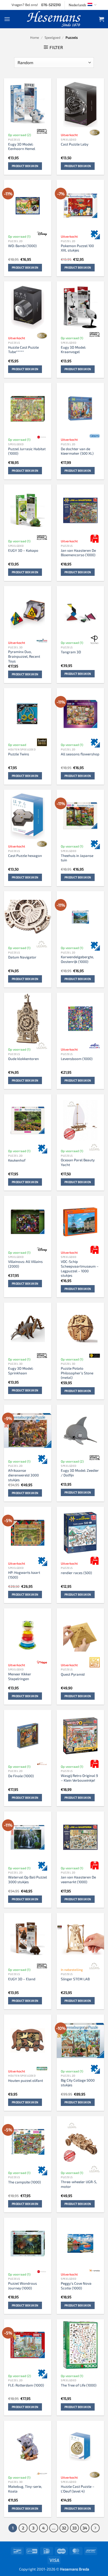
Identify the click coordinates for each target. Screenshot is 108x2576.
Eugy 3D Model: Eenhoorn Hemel (22, 146)
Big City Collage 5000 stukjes (78, 2082)
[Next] (95, 2528)
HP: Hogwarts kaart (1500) (24, 1575)
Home (35, 37)
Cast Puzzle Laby (75, 144)
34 (85, 2528)
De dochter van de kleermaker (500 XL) (77, 451)
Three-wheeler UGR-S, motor (79, 2184)
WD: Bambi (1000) (22, 246)
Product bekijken (25, 166)
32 (64, 2528)
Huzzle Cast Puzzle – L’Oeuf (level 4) (78, 2489)
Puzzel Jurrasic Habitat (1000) (27, 451)
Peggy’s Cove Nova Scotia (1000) (76, 2286)
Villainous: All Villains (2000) (25, 1264)
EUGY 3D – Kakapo (23, 550)
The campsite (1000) (25, 2182)
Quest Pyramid (73, 1674)
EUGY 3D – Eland (22, 1979)
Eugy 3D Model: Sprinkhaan (21, 1371)
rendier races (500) (76, 1573)
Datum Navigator (22, 957)
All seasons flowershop (80, 754)
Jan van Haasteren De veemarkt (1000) (78, 1879)
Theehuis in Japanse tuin (77, 858)
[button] (7, 19)
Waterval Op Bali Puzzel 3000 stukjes (28, 1879)
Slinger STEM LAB (75, 1979)
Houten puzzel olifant (26, 2080)
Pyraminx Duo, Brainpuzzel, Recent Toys (24, 656)
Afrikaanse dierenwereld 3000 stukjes (23, 1475)
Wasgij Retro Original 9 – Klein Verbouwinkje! (79, 1778)
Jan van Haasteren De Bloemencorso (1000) (78, 553)
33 (74, 2528)
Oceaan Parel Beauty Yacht (78, 1162)
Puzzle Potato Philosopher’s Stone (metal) (77, 1373)
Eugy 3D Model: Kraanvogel (73, 350)
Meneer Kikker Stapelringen (20, 1676)
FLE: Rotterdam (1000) (26, 2385)
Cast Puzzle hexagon (25, 855)
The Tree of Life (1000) (79, 2385)
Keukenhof (17, 1160)
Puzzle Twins (19, 754)
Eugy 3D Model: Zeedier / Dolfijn (80, 1473)
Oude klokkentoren (23, 1059)
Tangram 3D (71, 652)
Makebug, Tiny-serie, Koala (25, 2489)
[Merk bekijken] (42, 131)
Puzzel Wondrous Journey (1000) (23, 2286)
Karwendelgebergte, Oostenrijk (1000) (77, 959)
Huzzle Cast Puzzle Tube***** (23, 350)
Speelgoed (52, 37)
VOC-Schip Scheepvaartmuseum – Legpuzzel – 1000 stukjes (80, 1268)
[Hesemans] (54, 19)
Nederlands (77, 5)
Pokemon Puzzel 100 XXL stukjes (77, 248)
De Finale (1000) (21, 1776)
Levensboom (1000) (77, 1059)
